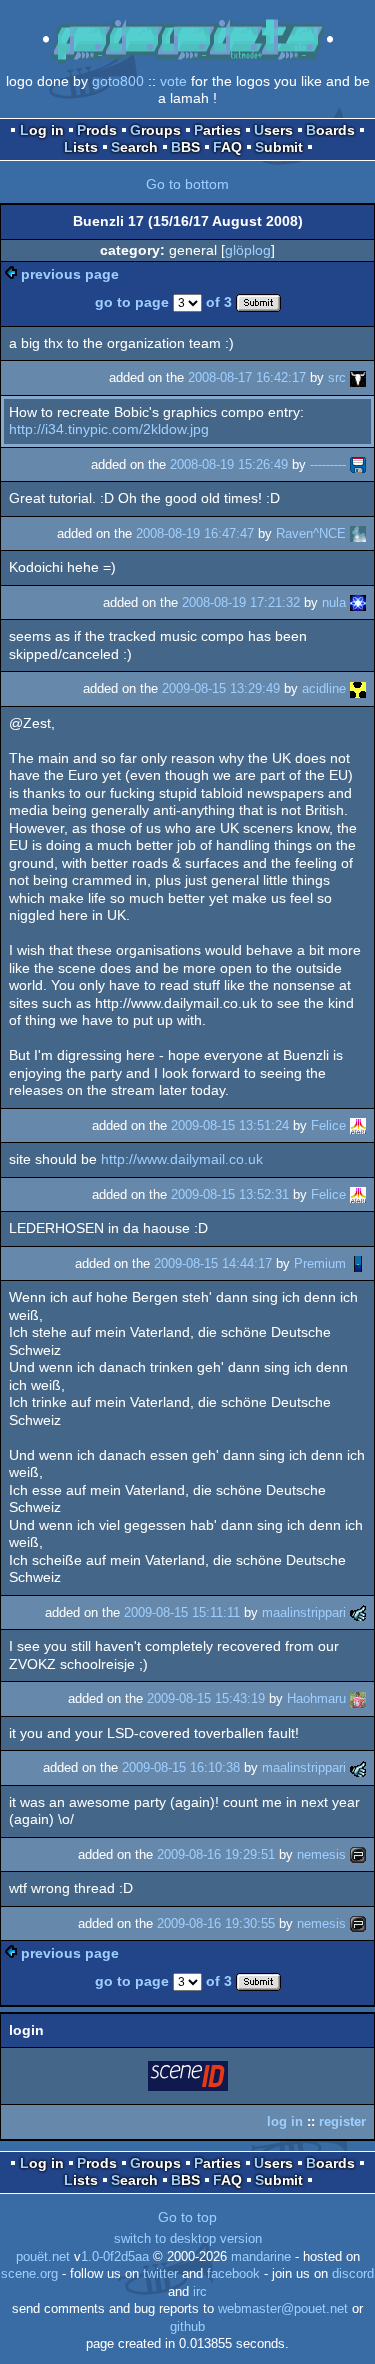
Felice (328, 1125)
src (337, 377)
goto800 (118, 81)
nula (334, 602)
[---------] (358, 464)
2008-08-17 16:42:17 (247, 377)
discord (353, 2274)
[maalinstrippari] (358, 1612)
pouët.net (43, 2257)
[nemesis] (358, 1854)
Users (273, 130)
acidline (324, 688)
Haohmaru (316, 1698)
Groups (155, 130)
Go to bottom (187, 184)
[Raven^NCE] (358, 533)
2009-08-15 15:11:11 (182, 1612)
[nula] (358, 602)
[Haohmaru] (358, 1698)
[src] (358, 377)
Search (134, 147)
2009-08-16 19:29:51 (216, 1854)
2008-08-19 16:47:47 (195, 533)
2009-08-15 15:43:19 (206, 1698)
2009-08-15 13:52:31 (230, 1194)
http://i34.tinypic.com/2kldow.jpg (109, 429)
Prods (97, 130)
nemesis (321, 1854)
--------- (328, 464)
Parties (217, 130)
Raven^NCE (311, 533)
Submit (279, 147)
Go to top (187, 2217)
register (342, 2121)
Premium (320, 1263)
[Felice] (358, 1125)
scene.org (29, 2274)
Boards (330, 130)
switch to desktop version (188, 2239)
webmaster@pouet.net (283, 2309)
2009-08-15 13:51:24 (230, 1125)
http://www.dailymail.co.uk (182, 1159)
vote (173, 81)
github (187, 2327)
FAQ (227, 147)
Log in (42, 130)
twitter (160, 2274)
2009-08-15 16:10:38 (181, 1767)
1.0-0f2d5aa (115, 2257)
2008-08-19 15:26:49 (229, 464)
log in (285, 2121)
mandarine (261, 2257)
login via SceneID (189, 2079)
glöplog (248, 250)
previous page (70, 274)
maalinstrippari (304, 1612)
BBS (185, 147)
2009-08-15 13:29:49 (221, 688)
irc (200, 2292)
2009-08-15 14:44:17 (213, 1263)
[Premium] (358, 1263)
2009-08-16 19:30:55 (216, 1923)
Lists (81, 147)
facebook (233, 2274)
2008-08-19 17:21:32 (241, 602)
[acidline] (358, 688)
